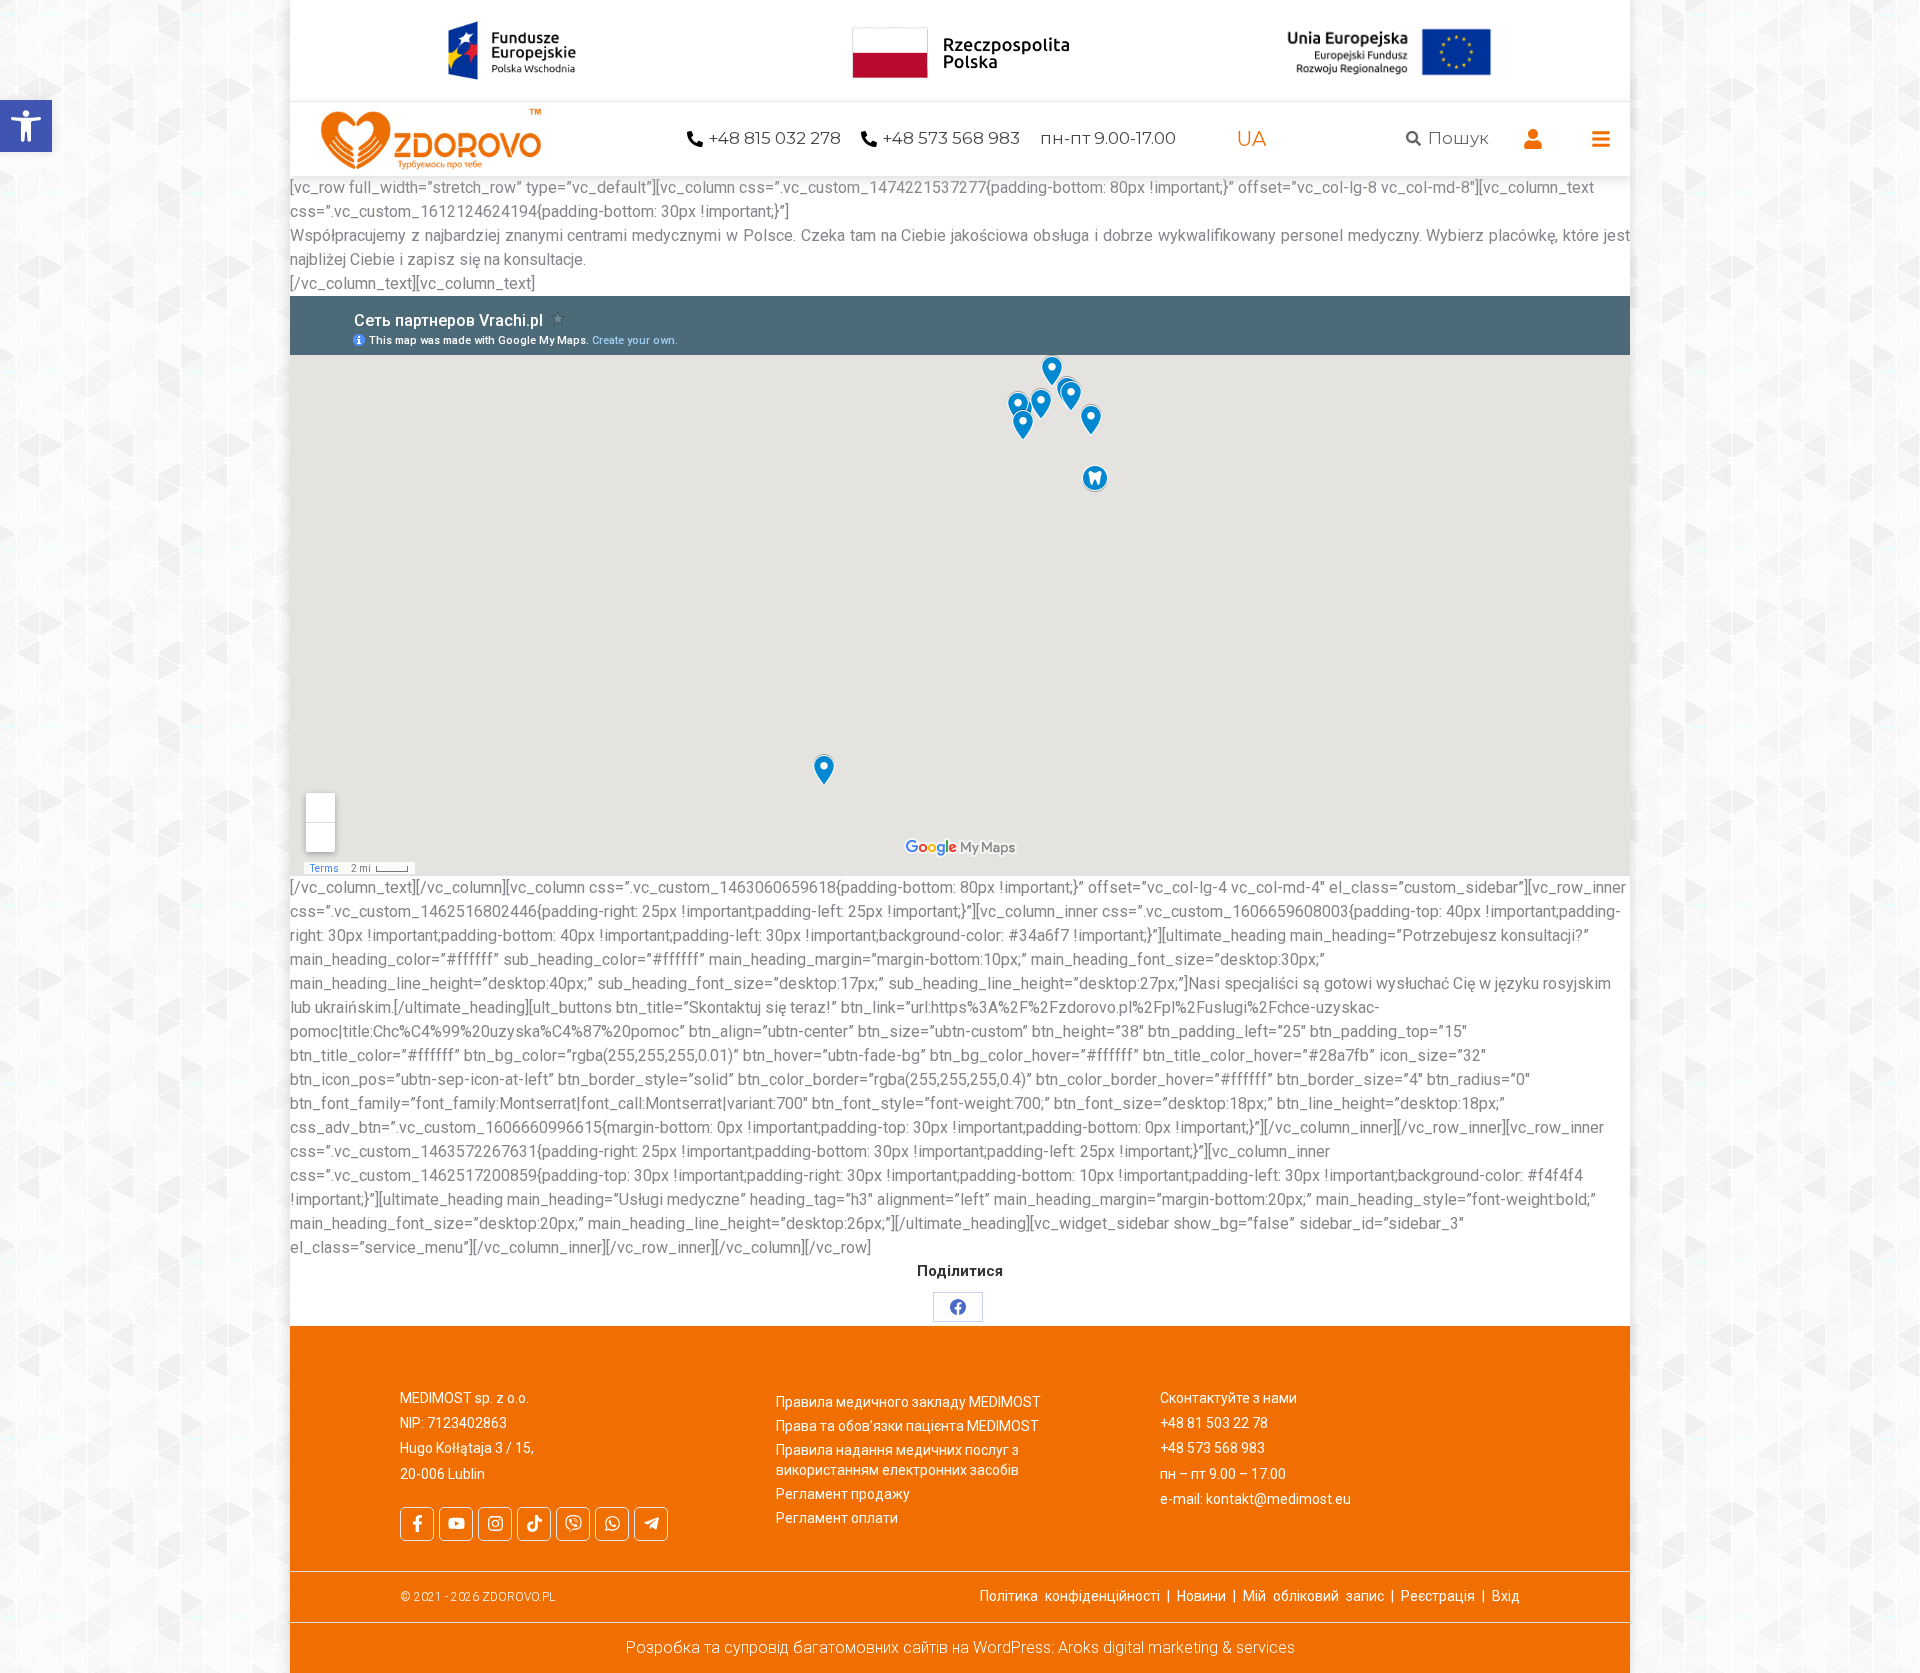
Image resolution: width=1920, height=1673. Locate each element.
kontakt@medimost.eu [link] (1278, 1499)
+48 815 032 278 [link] (774, 138)
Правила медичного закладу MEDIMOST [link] (908, 1402)
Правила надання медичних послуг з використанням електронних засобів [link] (897, 1460)
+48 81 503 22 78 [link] (1214, 1423)
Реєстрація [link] (1438, 1596)
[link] (26, 126)
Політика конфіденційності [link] (1070, 1596)
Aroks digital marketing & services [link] (1176, 1647)
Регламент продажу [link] (843, 1494)
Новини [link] (1201, 1596)
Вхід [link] (1506, 1596)
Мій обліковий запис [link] (1313, 1596)
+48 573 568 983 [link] (951, 138)
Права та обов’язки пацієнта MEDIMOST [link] (907, 1426)
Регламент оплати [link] (837, 1518)
